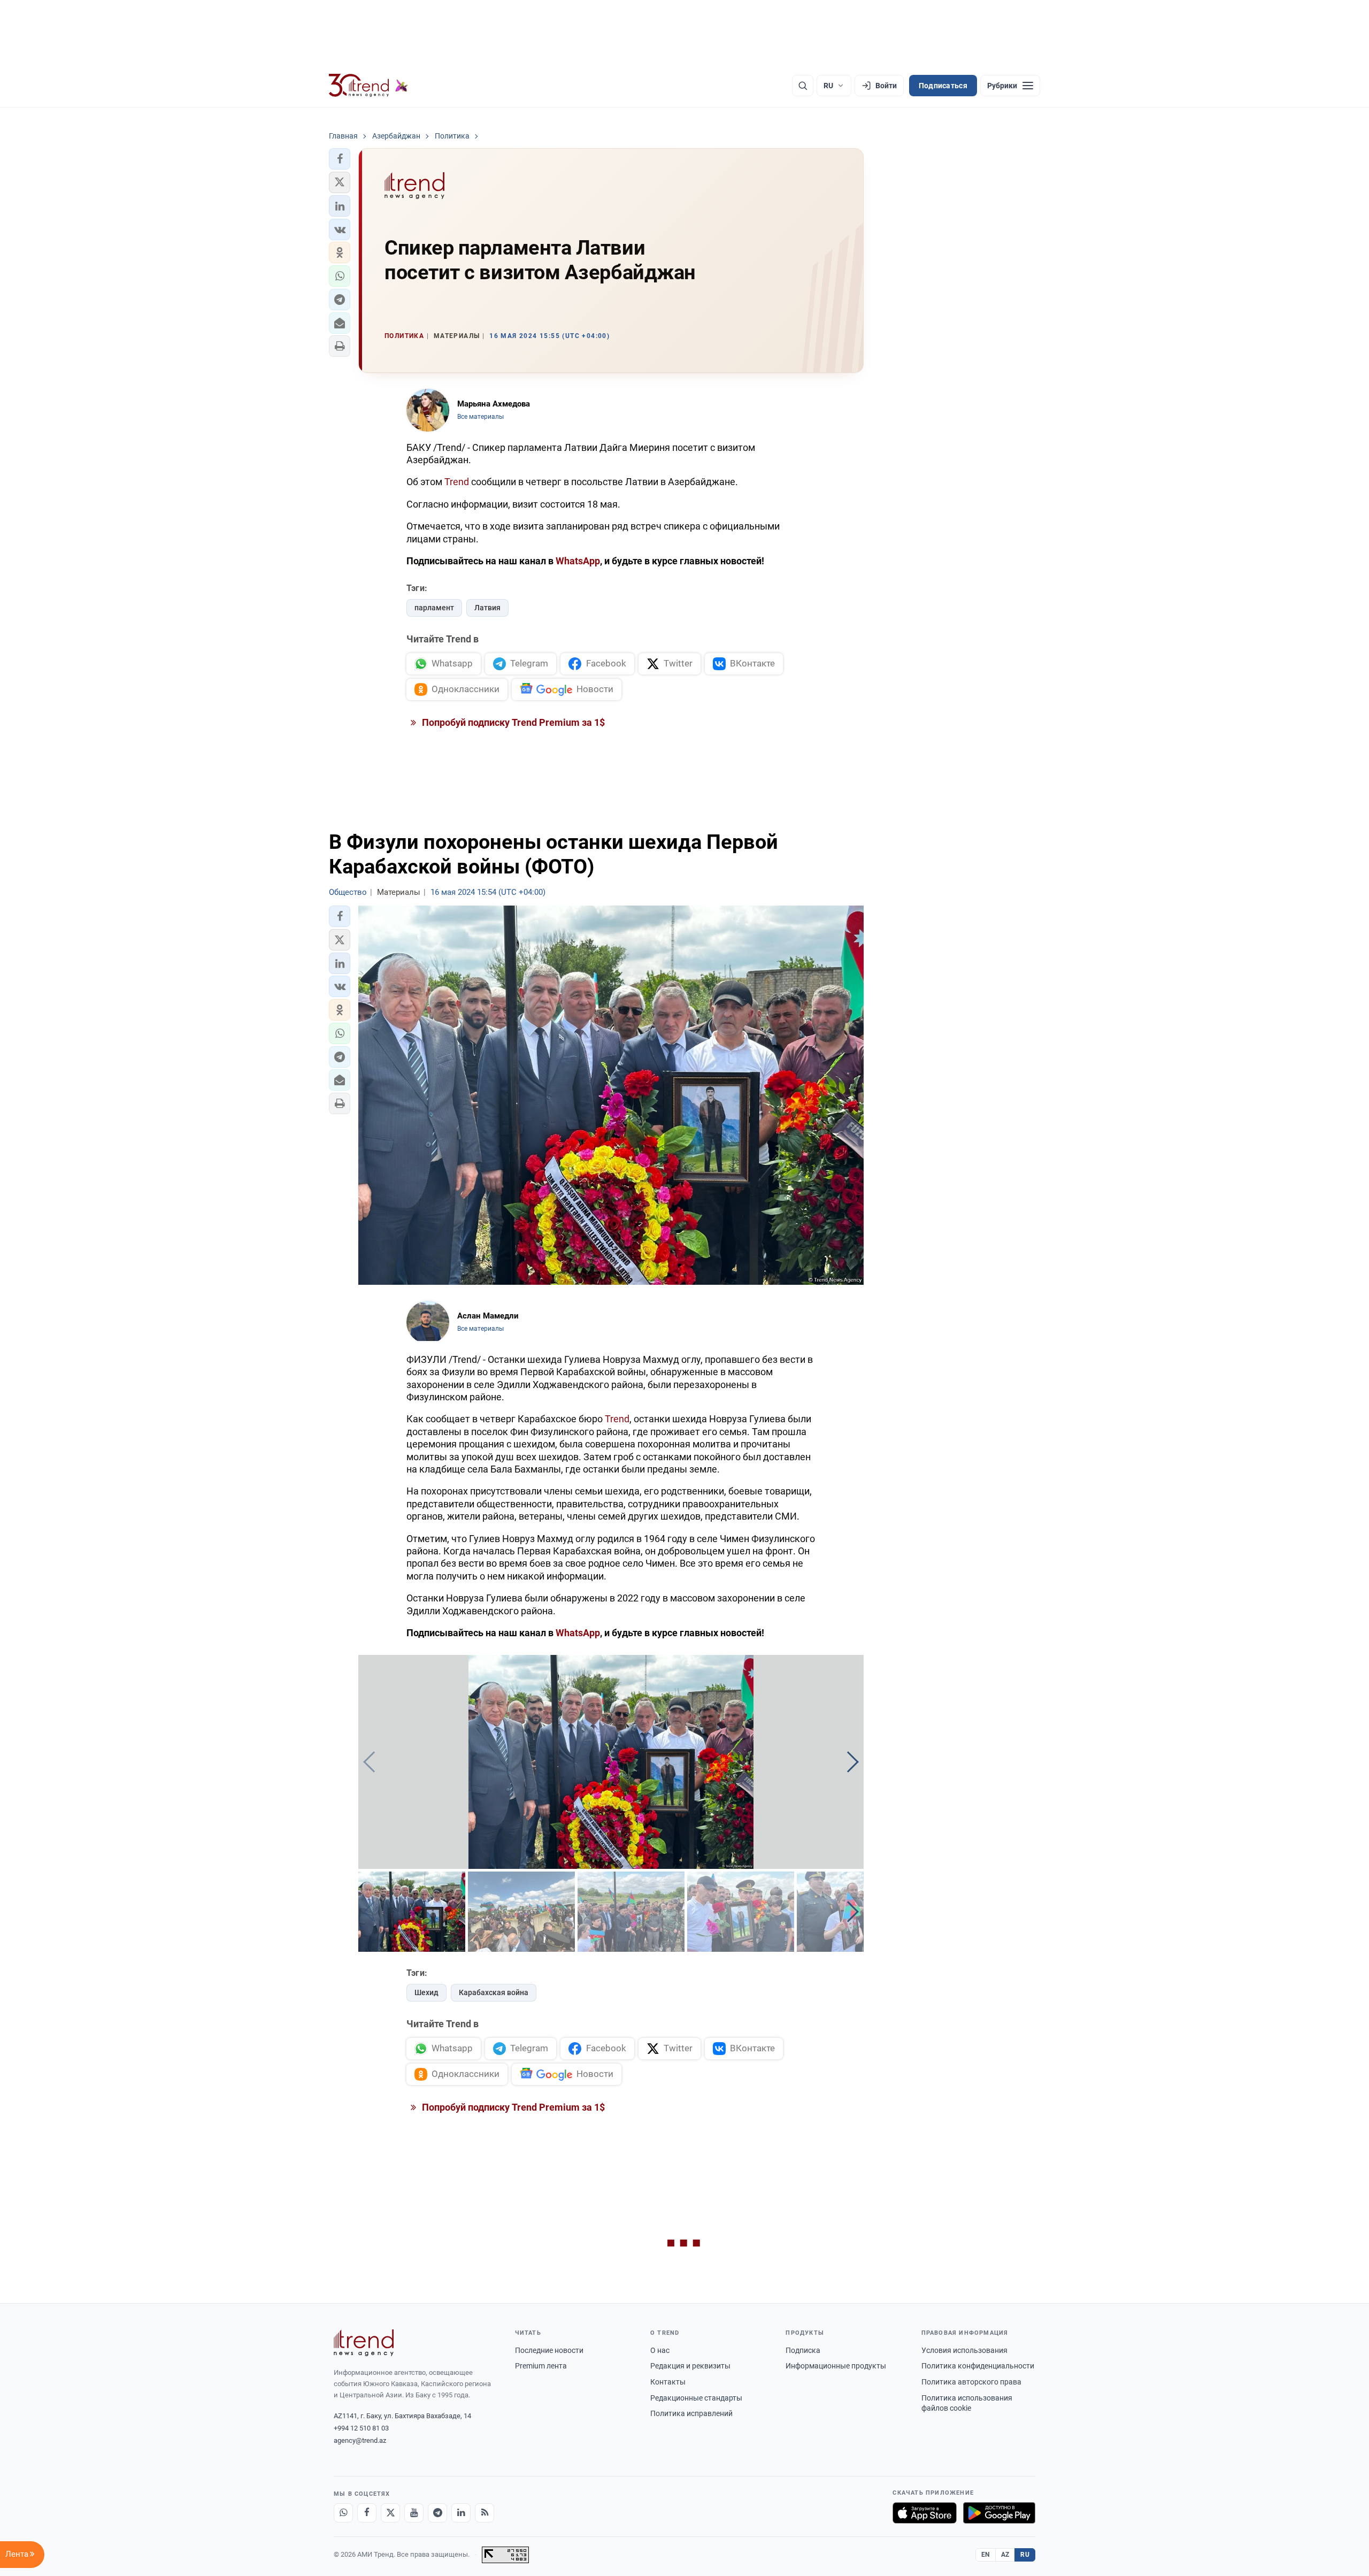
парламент (434, 608)
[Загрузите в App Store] (925, 2513)
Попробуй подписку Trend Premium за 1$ (512, 722)
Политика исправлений (691, 2413)
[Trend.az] (368, 86)
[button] (340, 159)
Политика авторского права (971, 2382)
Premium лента (541, 2366)
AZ (1005, 2555)
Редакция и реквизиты (690, 2366)
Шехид (426, 1992)
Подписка (803, 2350)
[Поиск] (803, 86)
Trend (457, 482)
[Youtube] (414, 2513)
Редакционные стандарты (696, 2398)
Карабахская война (494, 1992)
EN (986, 2555)
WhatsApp (578, 561)
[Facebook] (367, 2513)
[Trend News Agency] (364, 2343)
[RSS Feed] (484, 2513)
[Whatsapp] (343, 2513)
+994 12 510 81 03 (361, 2428)
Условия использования (964, 2350)
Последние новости (549, 2350)
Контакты (668, 2382)
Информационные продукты (836, 2366)
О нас (660, 2350)
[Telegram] (437, 2513)
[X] (390, 2513)
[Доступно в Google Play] (999, 2513)
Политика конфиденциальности (978, 2366)
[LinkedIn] (461, 2513)
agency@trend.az (360, 2440)
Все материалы (480, 417)
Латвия (487, 608)
